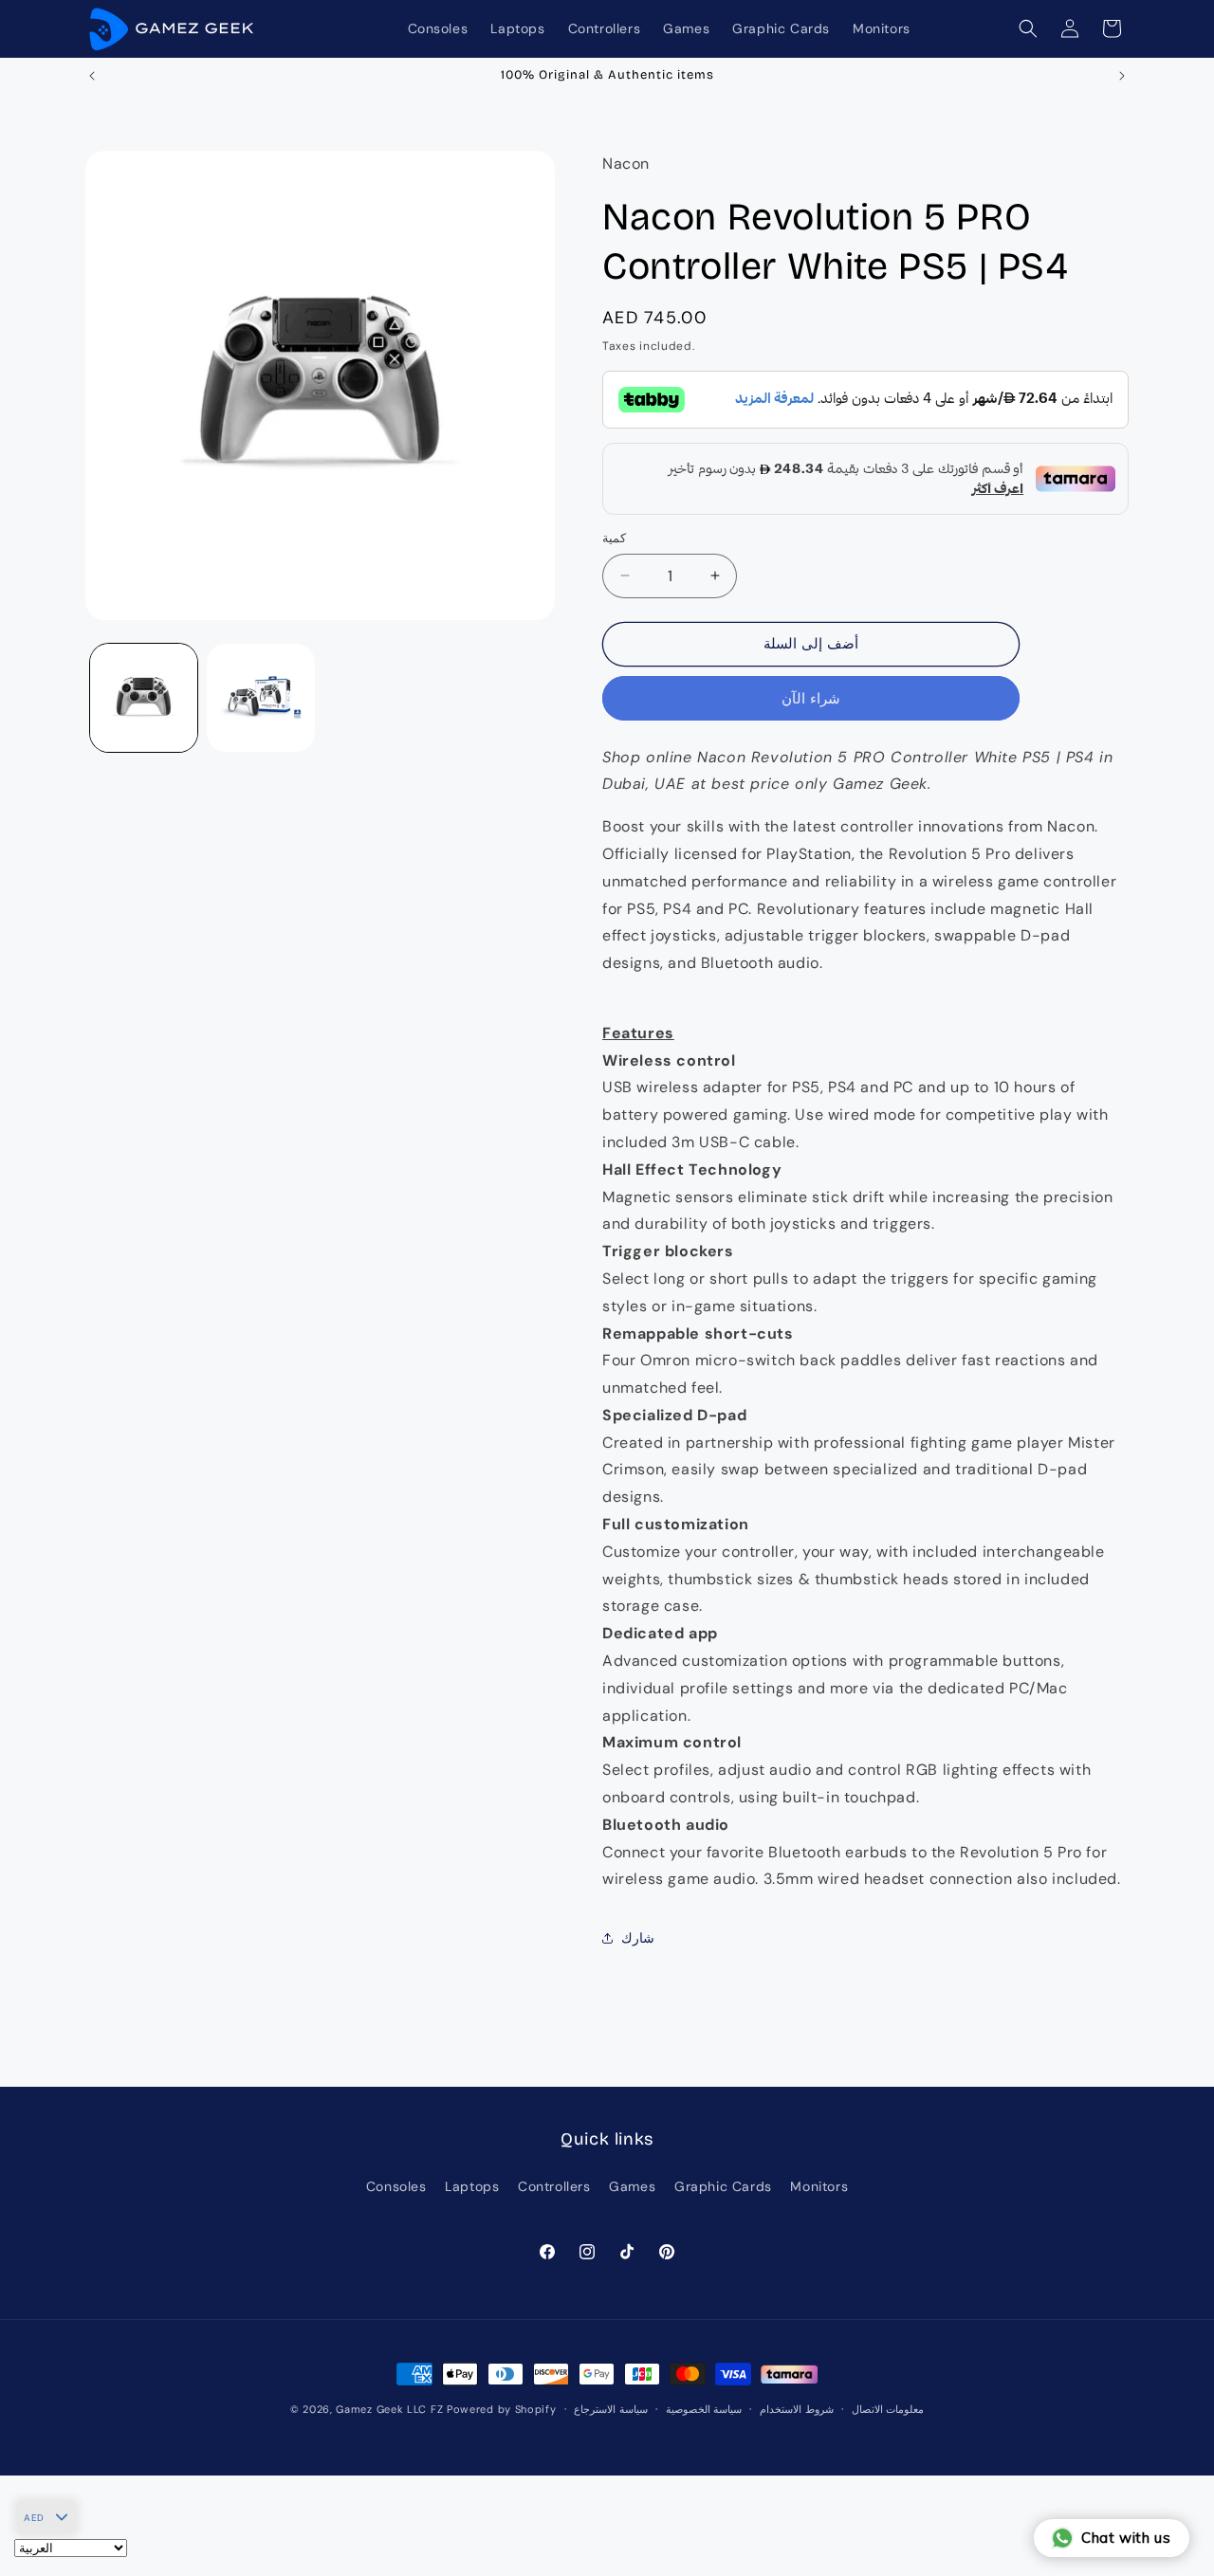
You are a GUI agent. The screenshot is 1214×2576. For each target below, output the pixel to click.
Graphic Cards (723, 2186)
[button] (1028, 28)
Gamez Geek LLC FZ (389, 2409)
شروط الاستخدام (797, 2409)
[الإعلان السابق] (92, 76)
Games (632, 2186)
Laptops (472, 2186)
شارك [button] (638, 1938)
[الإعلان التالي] (1122, 76)
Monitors (819, 2186)
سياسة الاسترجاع (611, 2409)
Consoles (396, 2186)
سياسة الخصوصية (704, 2409)
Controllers (554, 2186)
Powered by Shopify (502, 2409)
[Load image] (144, 697)
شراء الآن (811, 699)
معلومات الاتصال (888, 2409)
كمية (614, 538)
